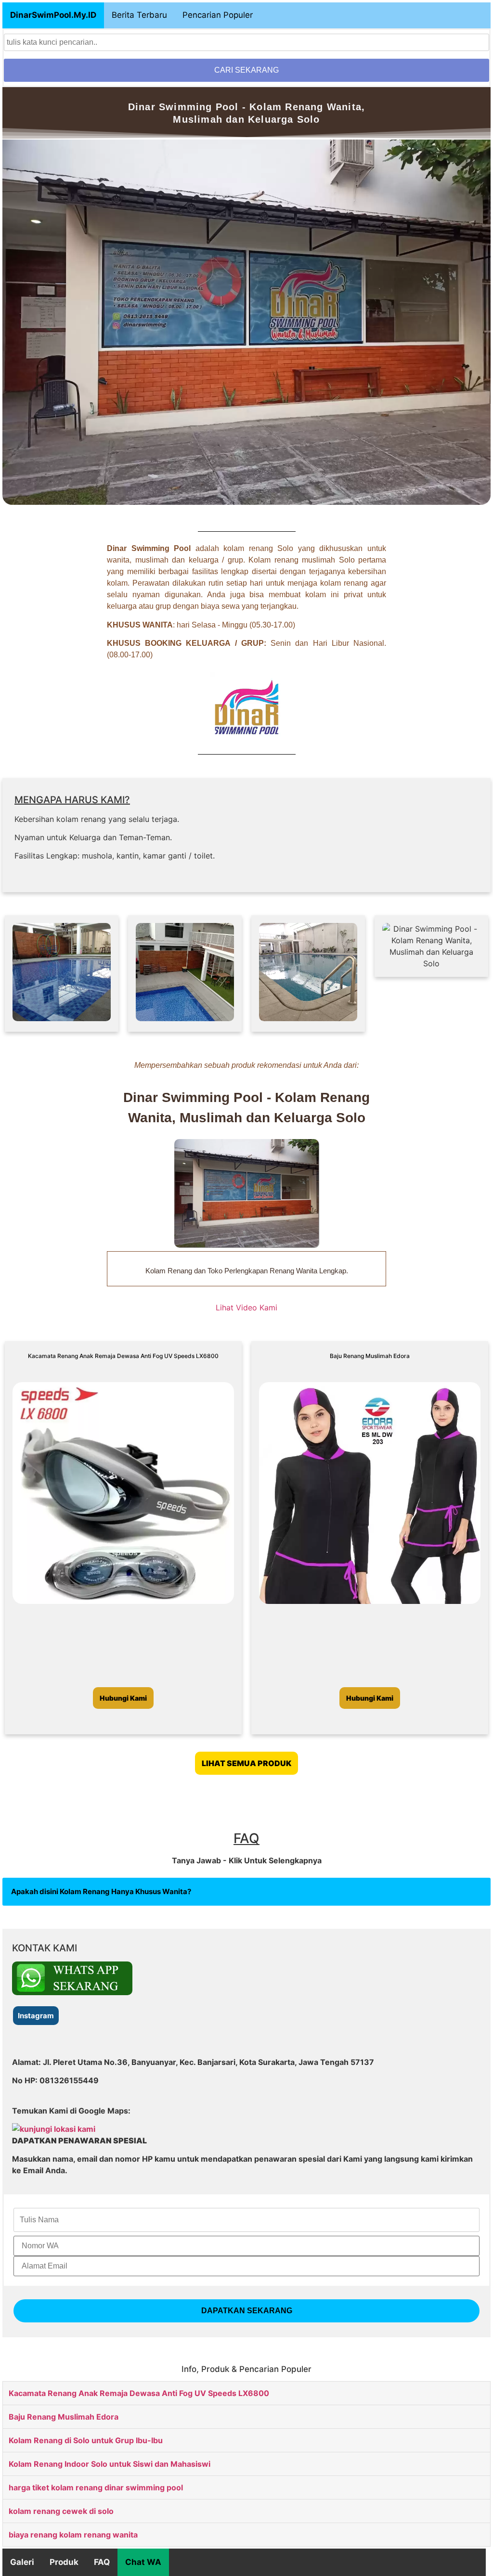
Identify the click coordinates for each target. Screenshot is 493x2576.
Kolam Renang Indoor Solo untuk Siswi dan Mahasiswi (110, 2464)
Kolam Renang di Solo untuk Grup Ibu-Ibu (86, 2440)
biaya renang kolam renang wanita (73, 2535)
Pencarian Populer (218, 15)
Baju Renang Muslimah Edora (64, 2417)
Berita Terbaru (139, 15)
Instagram (36, 2016)
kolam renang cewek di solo (61, 2511)
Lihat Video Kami (246, 1307)
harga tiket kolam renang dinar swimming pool (96, 2487)
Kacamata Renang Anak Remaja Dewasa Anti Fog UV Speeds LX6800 (139, 2393)
